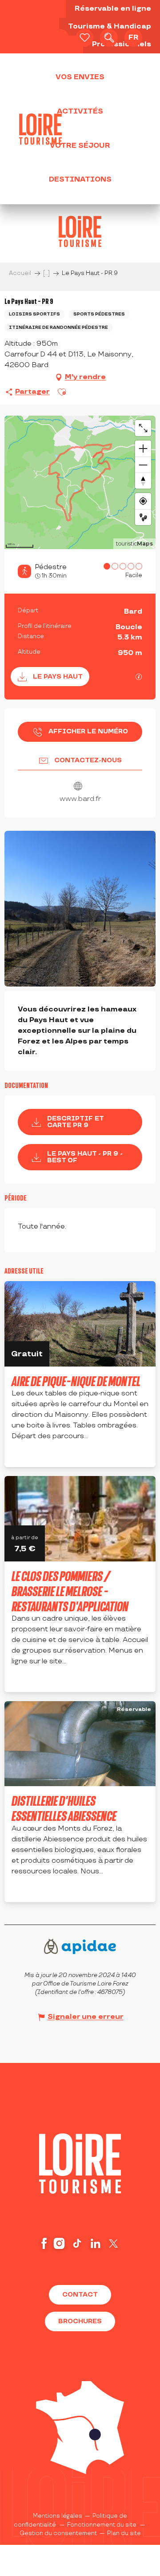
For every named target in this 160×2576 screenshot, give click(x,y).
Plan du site (124, 2533)
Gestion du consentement (58, 2533)
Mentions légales (58, 2516)
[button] (109, 38)
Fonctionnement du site (102, 2525)
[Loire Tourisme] (40, 129)
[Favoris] (84, 38)
